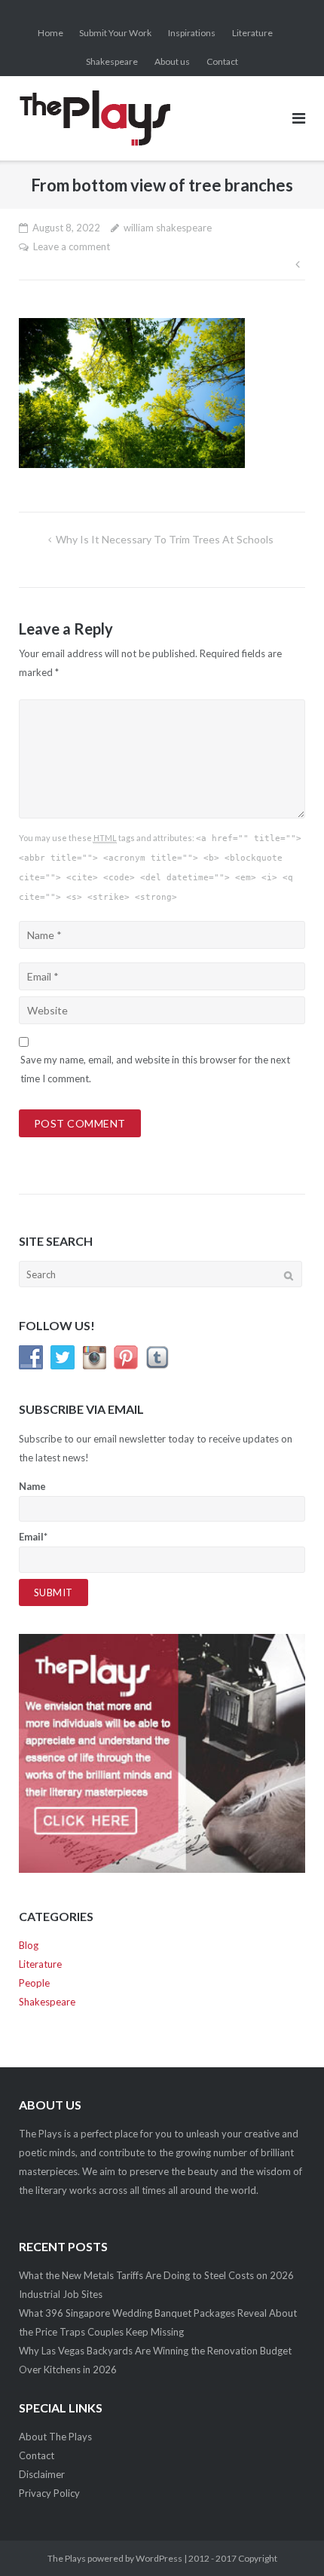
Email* (33, 1537)
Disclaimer (42, 2474)
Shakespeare (112, 61)
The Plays (67, 2558)
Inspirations (192, 33)
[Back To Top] (287, 2540)
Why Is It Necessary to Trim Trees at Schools (166, 539)
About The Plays (55, 2437)
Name (32, 1486)
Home (50, 33)
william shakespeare (168, 228)
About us (172, 61)
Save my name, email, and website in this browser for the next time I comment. (155, 1069)
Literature (252, 33)
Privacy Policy (49, 2493)
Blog (29, 1945)
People (34, 1983)
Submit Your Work (115, 33)
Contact (222, 61)
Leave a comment (72, 246)
